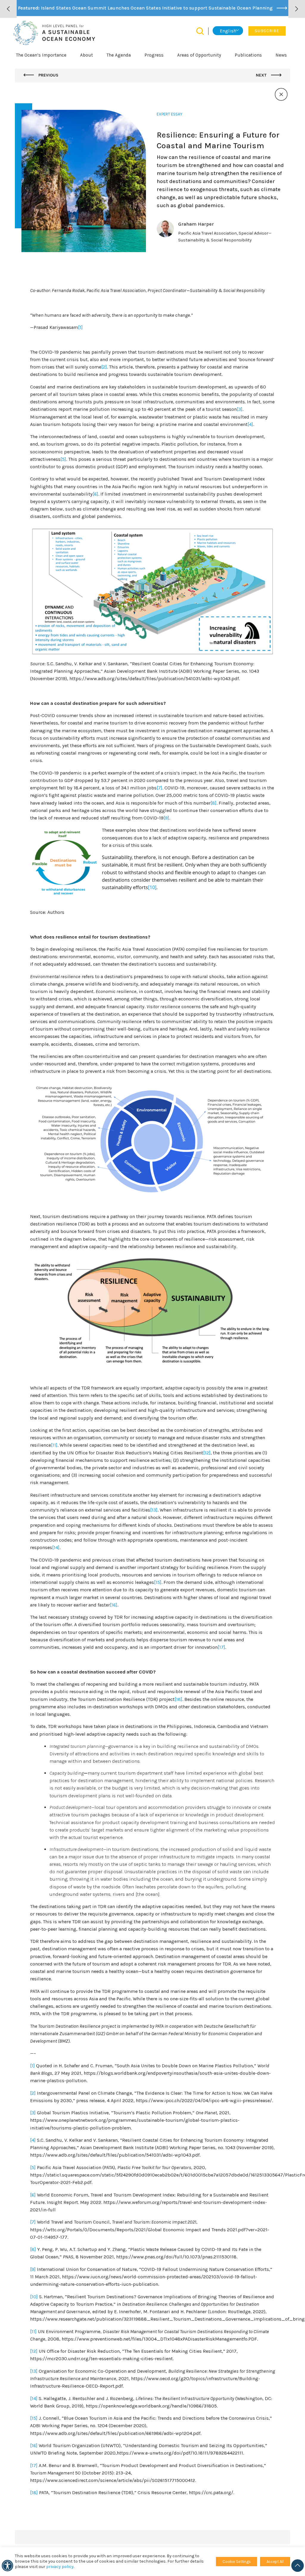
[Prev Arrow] (8, 9)
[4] (250, 424)
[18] (178, 1699)
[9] (166, 818)
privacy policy (60, 2567)
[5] (63, 459)
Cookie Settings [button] (237, 2562)
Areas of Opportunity (199, 55)
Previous (48, 75)
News (281, 55)
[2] (104, 367)
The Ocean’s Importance (41, 55)
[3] (240, 409)
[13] (154, 1510)
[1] (80, 327)
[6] (95, 494)
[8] (214, 803)
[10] (152, 887)
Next (262, 75)
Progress (154, 55)
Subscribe (267, 31)
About (87, 55)
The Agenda (119, 55)
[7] (159, 788)
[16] (114, 1605)
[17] (221, 1647)
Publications (248, 55)
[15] (158, 1582)
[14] (56, 1547)
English (228, 31)
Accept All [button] (275, 2562)
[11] (54, 1445)
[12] (207, 1453)
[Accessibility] (7, 2566)
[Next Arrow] (297, 9)
